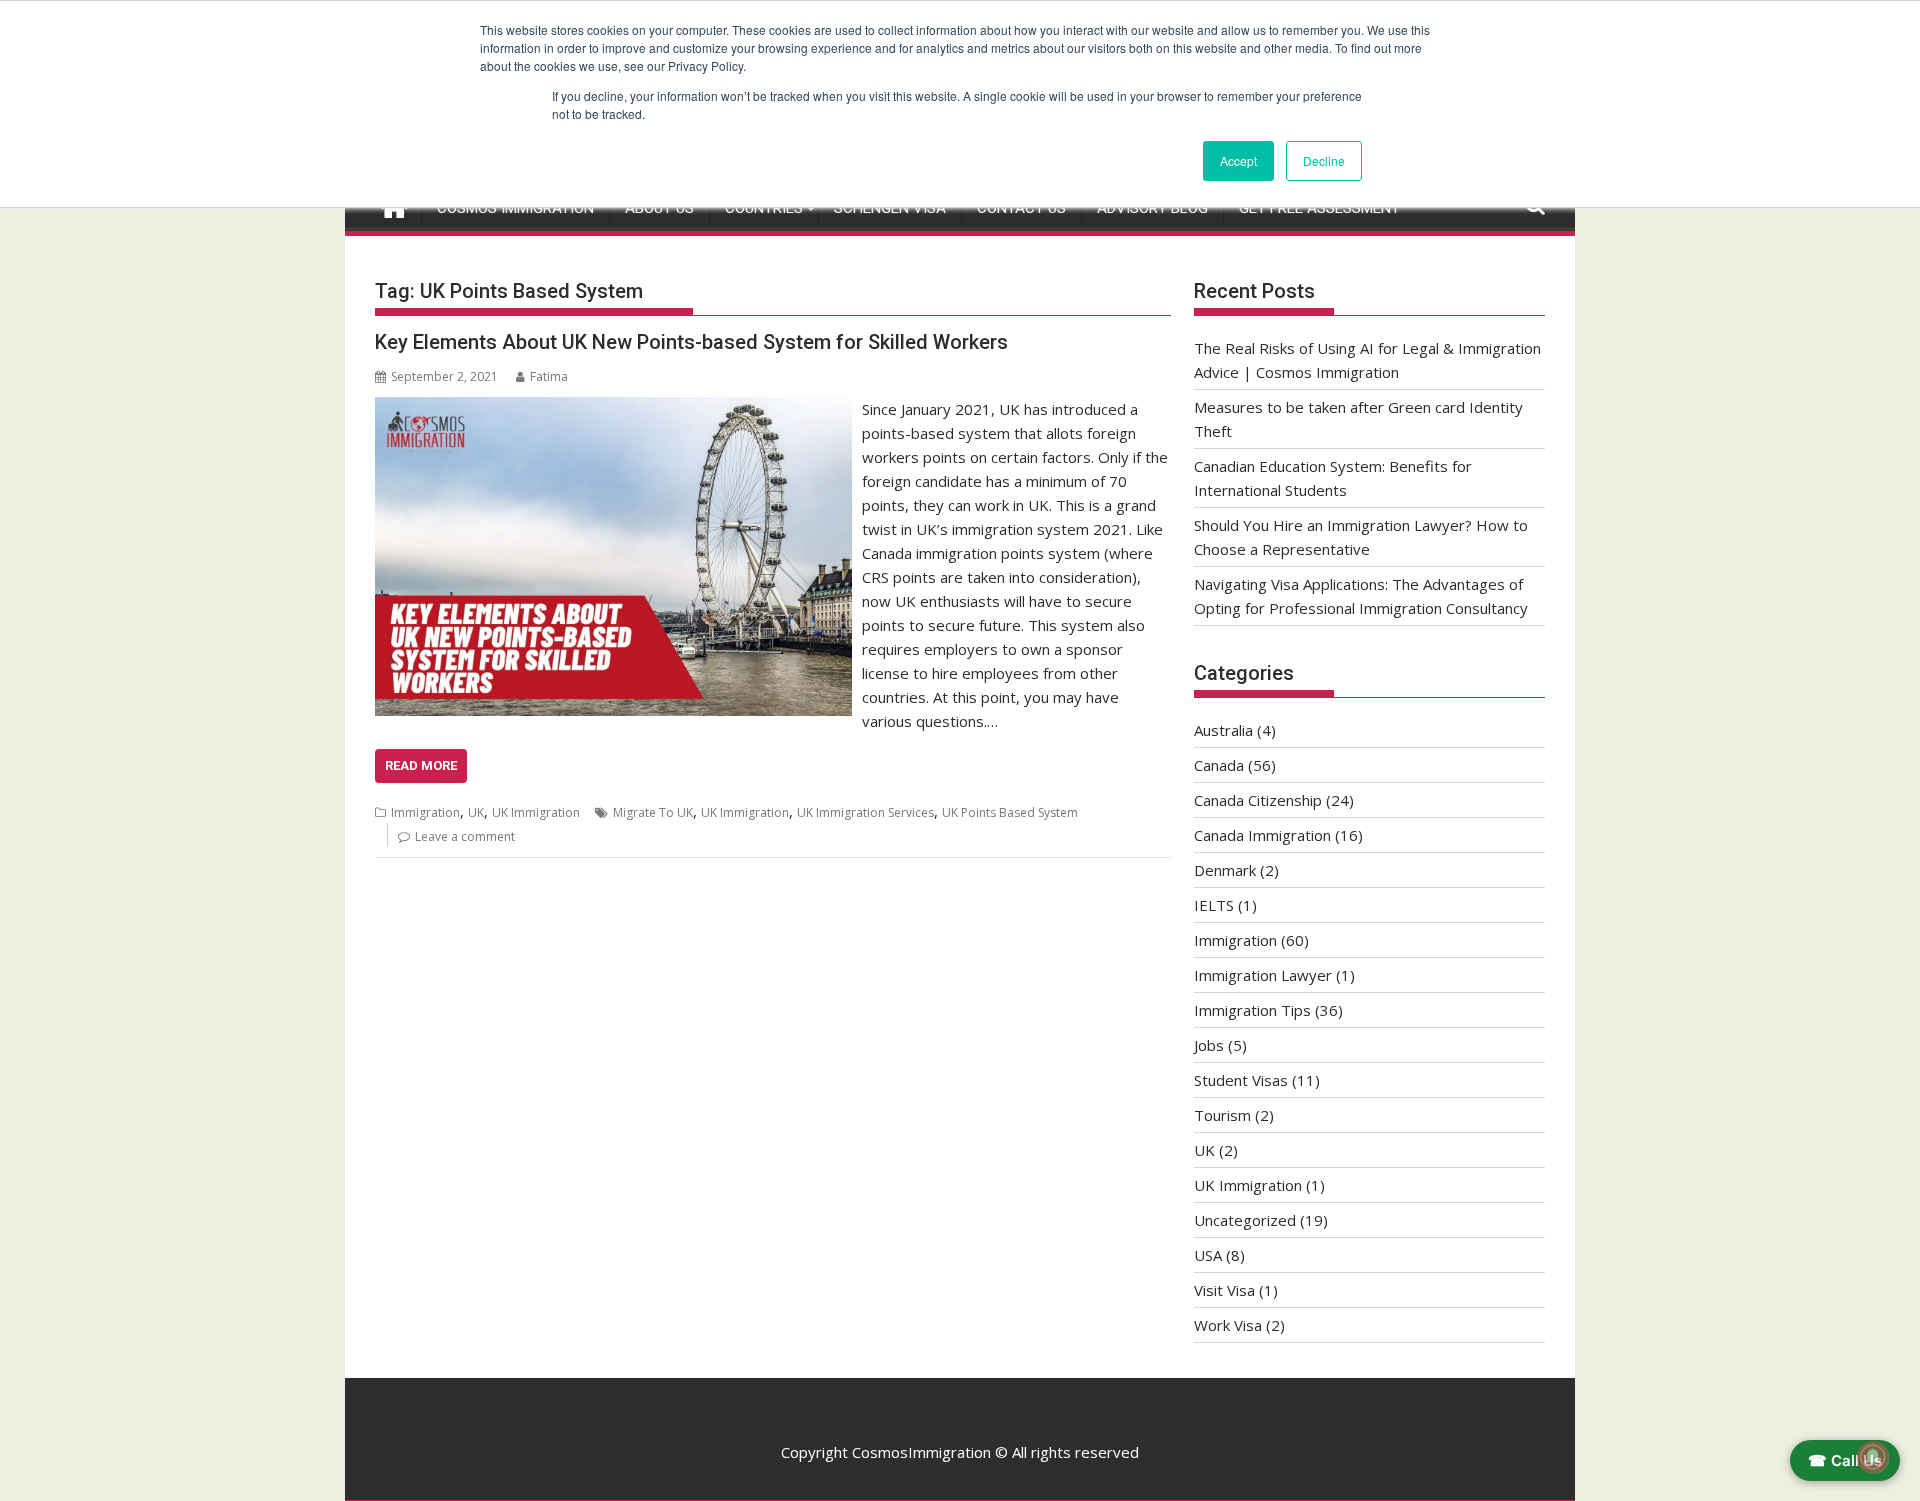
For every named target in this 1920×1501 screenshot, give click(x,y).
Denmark (1225, 870)
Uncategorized (1245, 1220)
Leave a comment (465, 836)
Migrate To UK (653, 812)
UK (476, 812)
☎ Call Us (1845, 1460)
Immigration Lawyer (1263, 975)
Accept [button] (1238, 160)
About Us (659, 208)
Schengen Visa (890, 208)
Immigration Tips (1252, 1010)
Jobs (1209, 1045)
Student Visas (1241, 1080)
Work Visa (1228, 1325)
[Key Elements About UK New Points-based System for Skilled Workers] (613, 409)
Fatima (549, 376)
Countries (764, 208)
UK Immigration (536, 812)
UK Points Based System (1010, 812)
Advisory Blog (1152, 208)
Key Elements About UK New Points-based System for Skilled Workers (691, 342)
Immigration (425, 812)
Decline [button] (1324, 160)
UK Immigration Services (865, 812)
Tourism (1222, 1115)
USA (1208, 1255)
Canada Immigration (1262, 835)
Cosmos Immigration (515, 208)
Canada (1219, 765)
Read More (421, 765)
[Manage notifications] (1873, 1457)
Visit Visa (1224, 1290)
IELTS (1214, 905)
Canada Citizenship (1258, 800)
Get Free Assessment (1319, 208)
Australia (1223, 730)
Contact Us (1021, 208)
